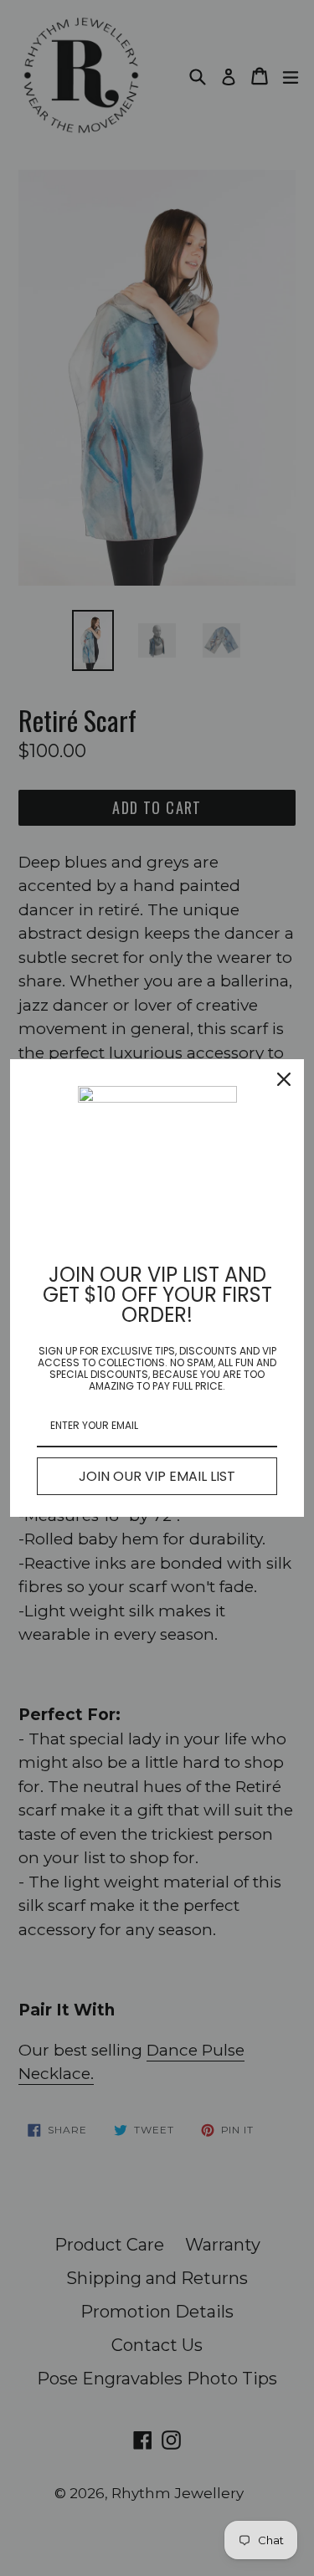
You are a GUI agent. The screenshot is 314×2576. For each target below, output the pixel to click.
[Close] (284, 1079)
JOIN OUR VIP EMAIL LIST (157, 1476)
